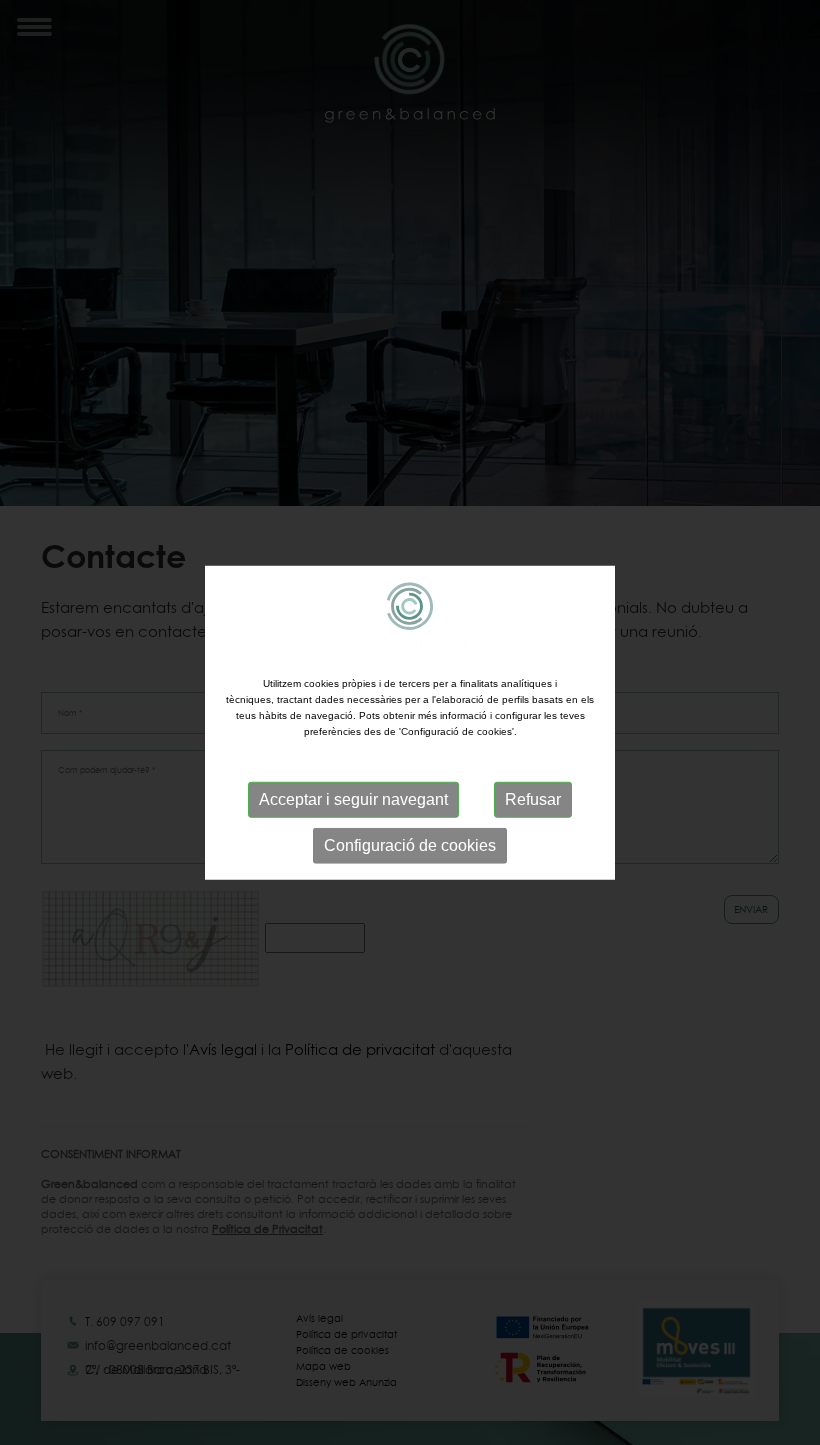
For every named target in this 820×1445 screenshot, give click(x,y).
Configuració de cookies (410, 844)
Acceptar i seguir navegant (353, 798)
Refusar (533, 798)
